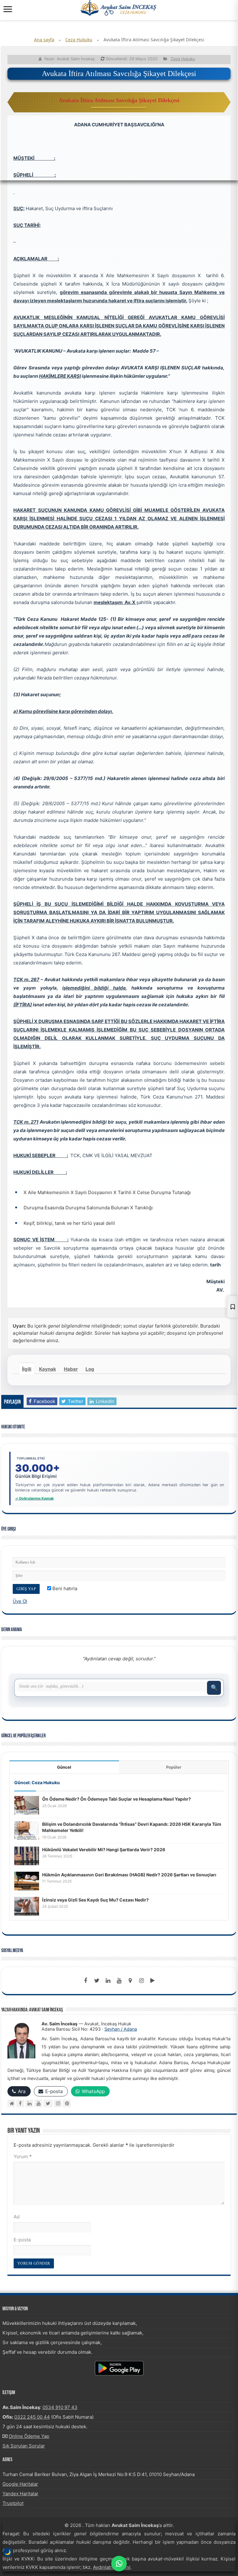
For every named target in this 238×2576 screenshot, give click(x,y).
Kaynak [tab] (48, 1369)
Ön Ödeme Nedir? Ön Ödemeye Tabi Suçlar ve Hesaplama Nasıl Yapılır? (117, 1799)
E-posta (22, 2240)
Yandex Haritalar (20, 2494)
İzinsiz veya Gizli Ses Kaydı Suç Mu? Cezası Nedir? (95, 1900)
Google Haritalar (20, 2484)
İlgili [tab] (27, 1369)
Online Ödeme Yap (29, 2436)
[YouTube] (38, 2103)
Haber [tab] (71, 1369)
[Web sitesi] (11, 2103)
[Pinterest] (67, 2103)
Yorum (23, 2156)
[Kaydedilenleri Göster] (232, 1307)
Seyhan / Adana (121, 2029)
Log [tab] (90, 1369)
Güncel (64, 1767)
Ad (17, 2217)
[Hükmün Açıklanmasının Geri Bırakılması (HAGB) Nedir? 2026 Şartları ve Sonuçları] (27, 1881)
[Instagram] (58, 2103)
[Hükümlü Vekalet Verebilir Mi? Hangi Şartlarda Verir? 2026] (27, 1855)
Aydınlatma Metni (112, 2567)
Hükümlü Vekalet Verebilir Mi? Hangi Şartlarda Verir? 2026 (104, 1850)
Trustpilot (13, 2503)
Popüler (174, 1767)
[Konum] (130, 1981)
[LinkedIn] (108, 1981)
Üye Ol (20, 1601)
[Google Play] (152, 1981)
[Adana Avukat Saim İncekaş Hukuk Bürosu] (119, 8)
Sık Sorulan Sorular (24, 2446)
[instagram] (141, 1981)
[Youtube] (119, 1981)
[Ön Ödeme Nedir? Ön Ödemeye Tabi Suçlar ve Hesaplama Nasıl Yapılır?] (27, 1805)
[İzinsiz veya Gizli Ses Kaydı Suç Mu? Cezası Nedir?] (27, 1906)
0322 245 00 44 (32, 2417)
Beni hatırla (64, 1588)
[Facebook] (86, 1981)
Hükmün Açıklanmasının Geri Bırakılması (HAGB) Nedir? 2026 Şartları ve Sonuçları (129, 1875)
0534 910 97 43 (60, 2407)
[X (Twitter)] (48, 2103)
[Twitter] (97, 1981)
